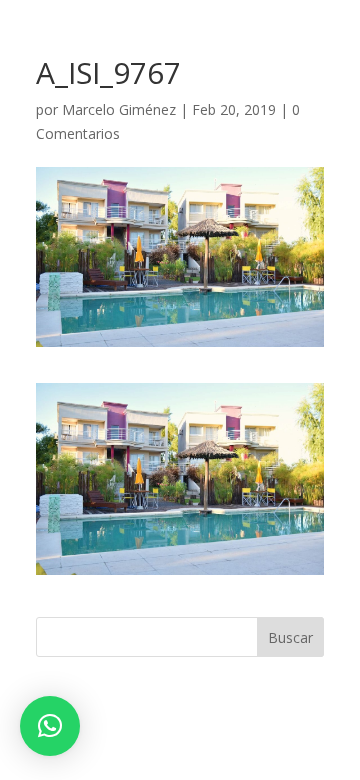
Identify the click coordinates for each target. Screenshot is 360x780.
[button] (50, 726)
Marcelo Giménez (119, 109)
